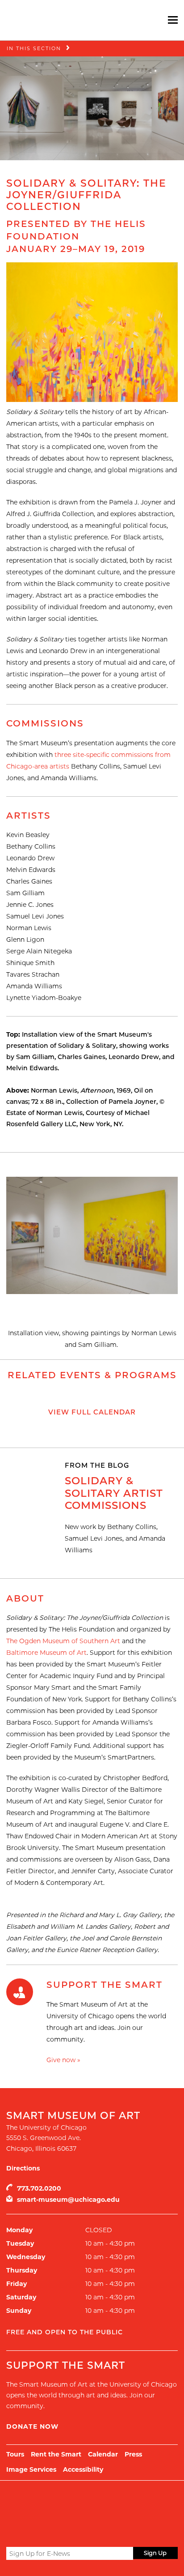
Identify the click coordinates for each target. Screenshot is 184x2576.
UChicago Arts (92, 2503)
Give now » (63, 2060)
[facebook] (27, 2532)
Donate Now (32, 2426)
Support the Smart (105, 1985)
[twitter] (12, 2533)
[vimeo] (60, 2532)
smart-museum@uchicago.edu (68, 2200)
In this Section (34, 48)
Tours (15, 2454)
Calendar (103, 2454)
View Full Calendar (92, 1412)
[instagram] (44, 2532)
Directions (23, 2168)
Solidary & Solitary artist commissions (114, 1493)
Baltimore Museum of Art (46, 1653)
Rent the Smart (56, 2454)
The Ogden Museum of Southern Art (63, 1641)
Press (133, 2454)
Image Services (31, 2469)
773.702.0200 (39, 2188)
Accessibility (83, 2469)
